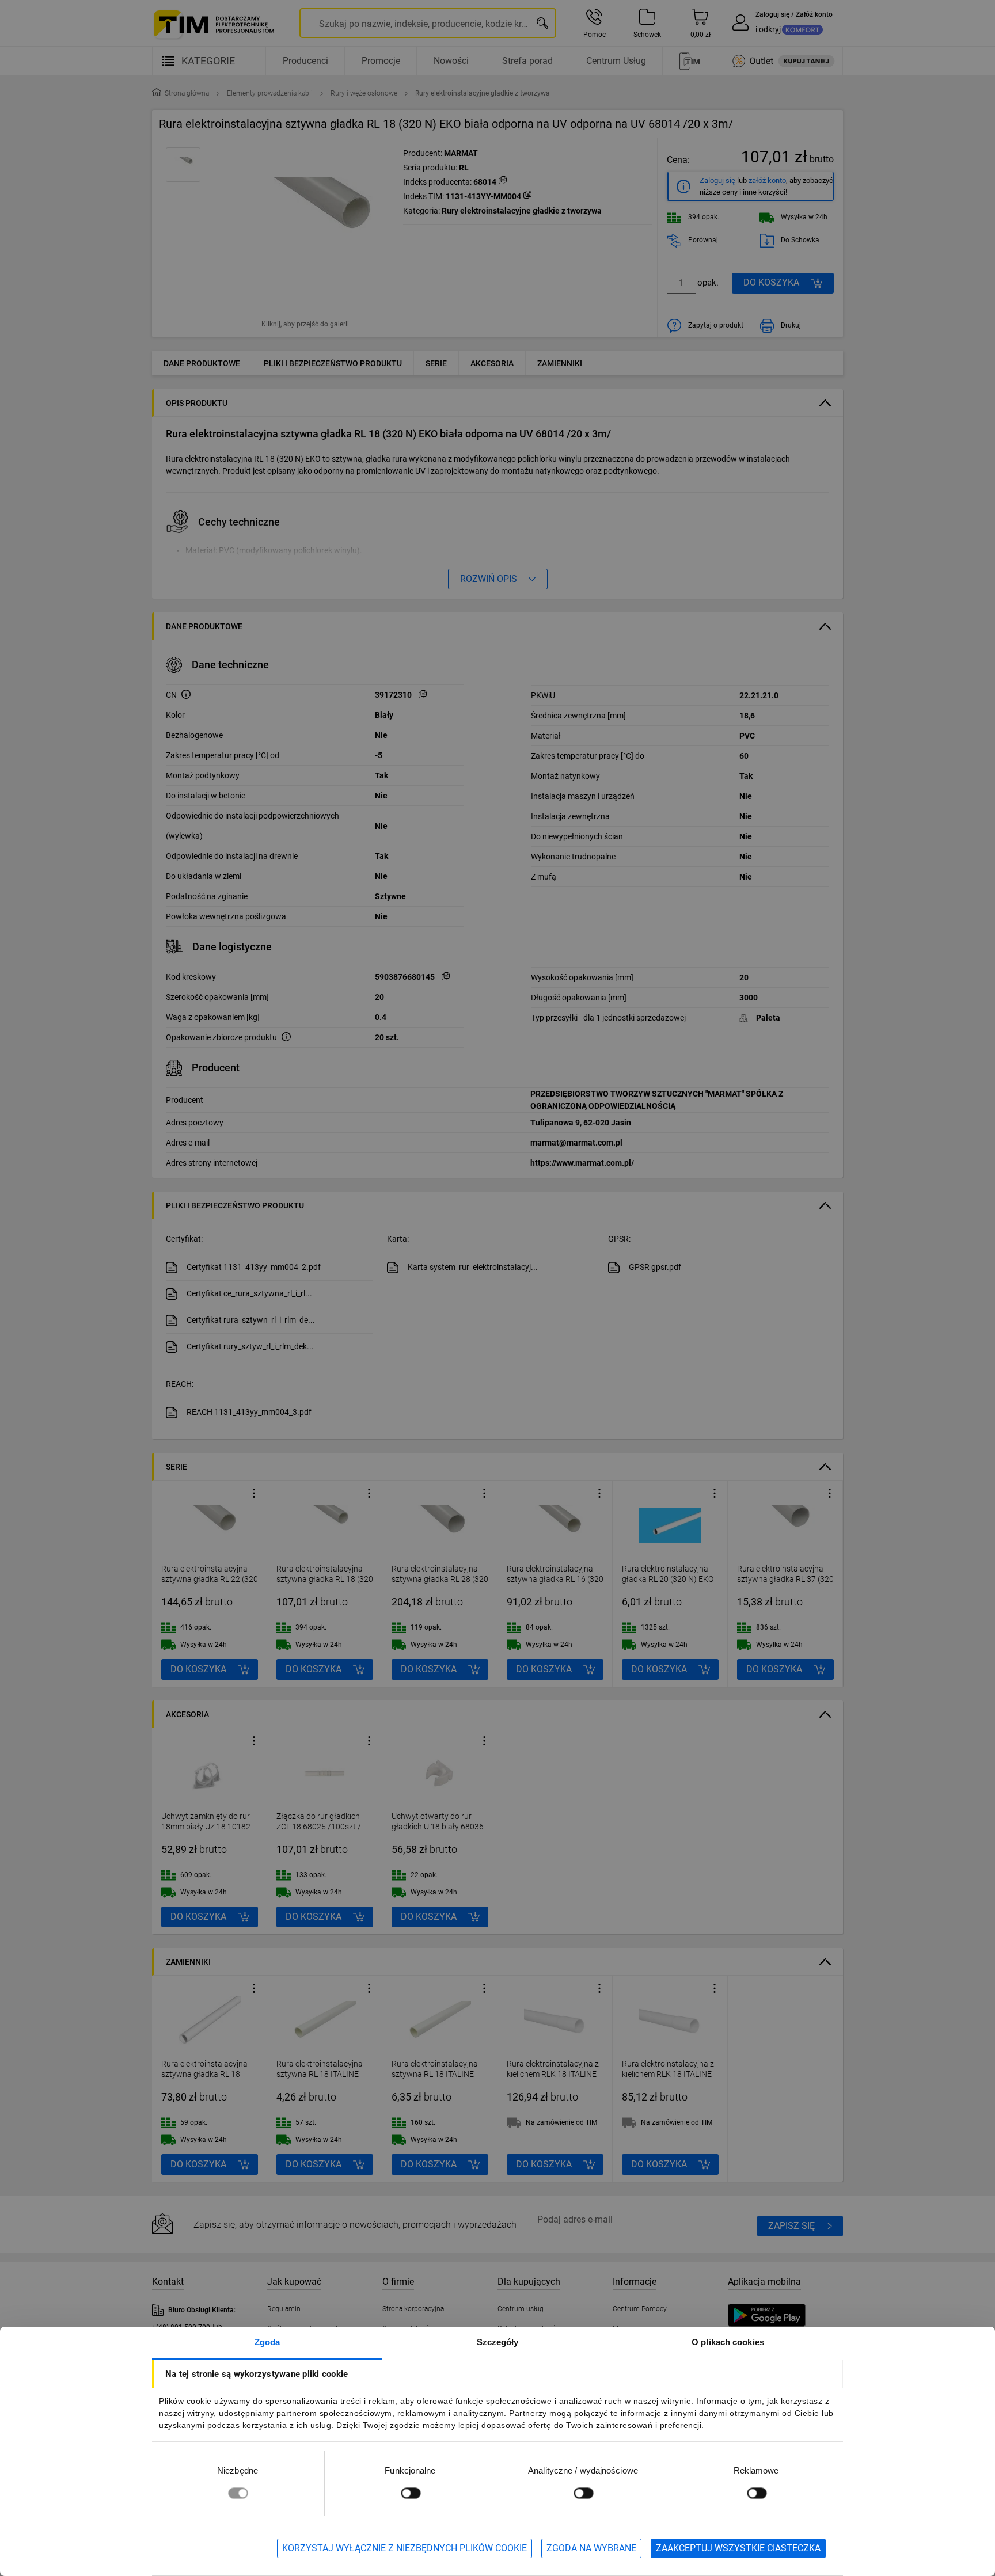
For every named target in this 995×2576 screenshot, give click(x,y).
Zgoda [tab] (267, 2342)
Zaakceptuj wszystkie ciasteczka (738, 2548)
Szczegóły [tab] (498, 2342)
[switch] (411, 2493)
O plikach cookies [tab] (728, 2342)
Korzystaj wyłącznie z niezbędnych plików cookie (405, 2548)
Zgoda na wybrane (591, 2548)
